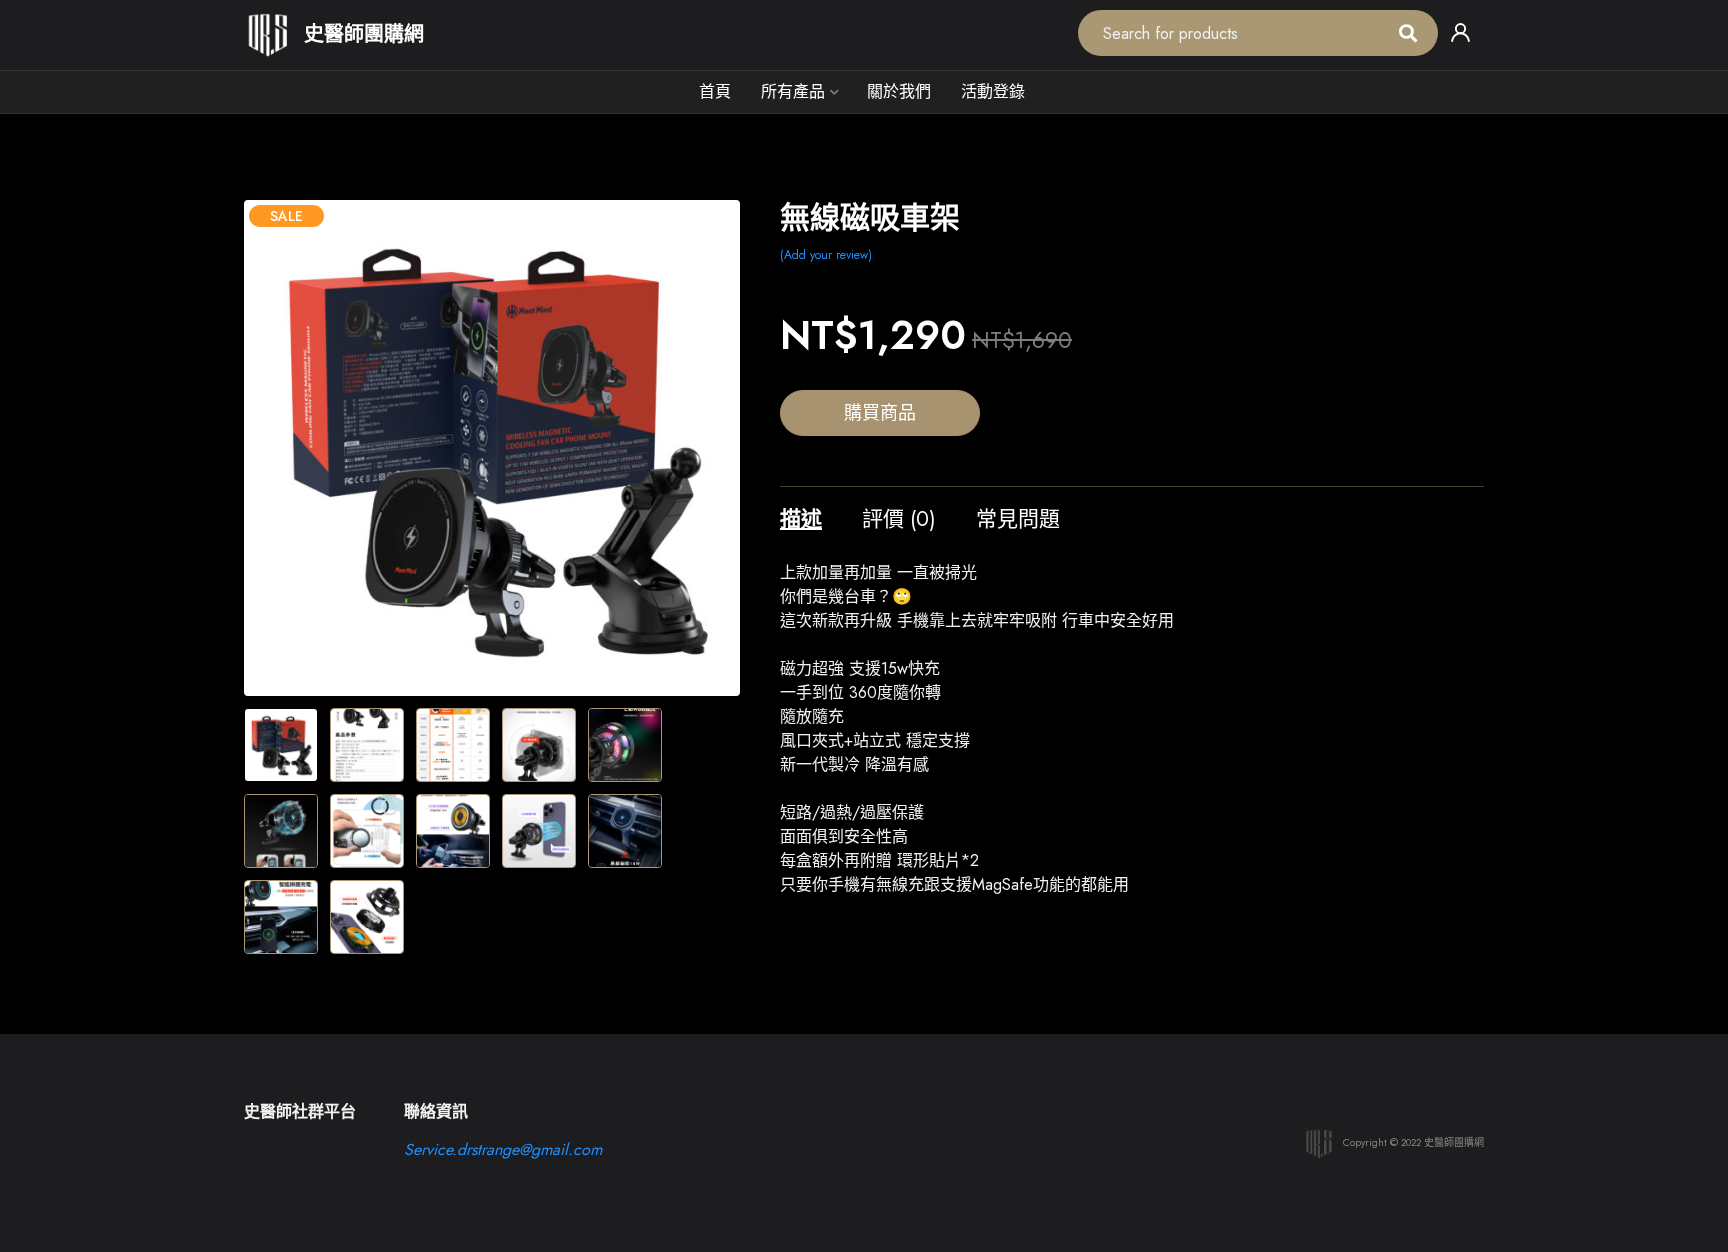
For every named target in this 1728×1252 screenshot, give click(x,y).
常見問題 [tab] (1018, 519)
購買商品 (880, 413)
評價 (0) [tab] (899, 519)
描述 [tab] (801, 519)
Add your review (826, 255)
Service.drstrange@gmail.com (503, 1149)
